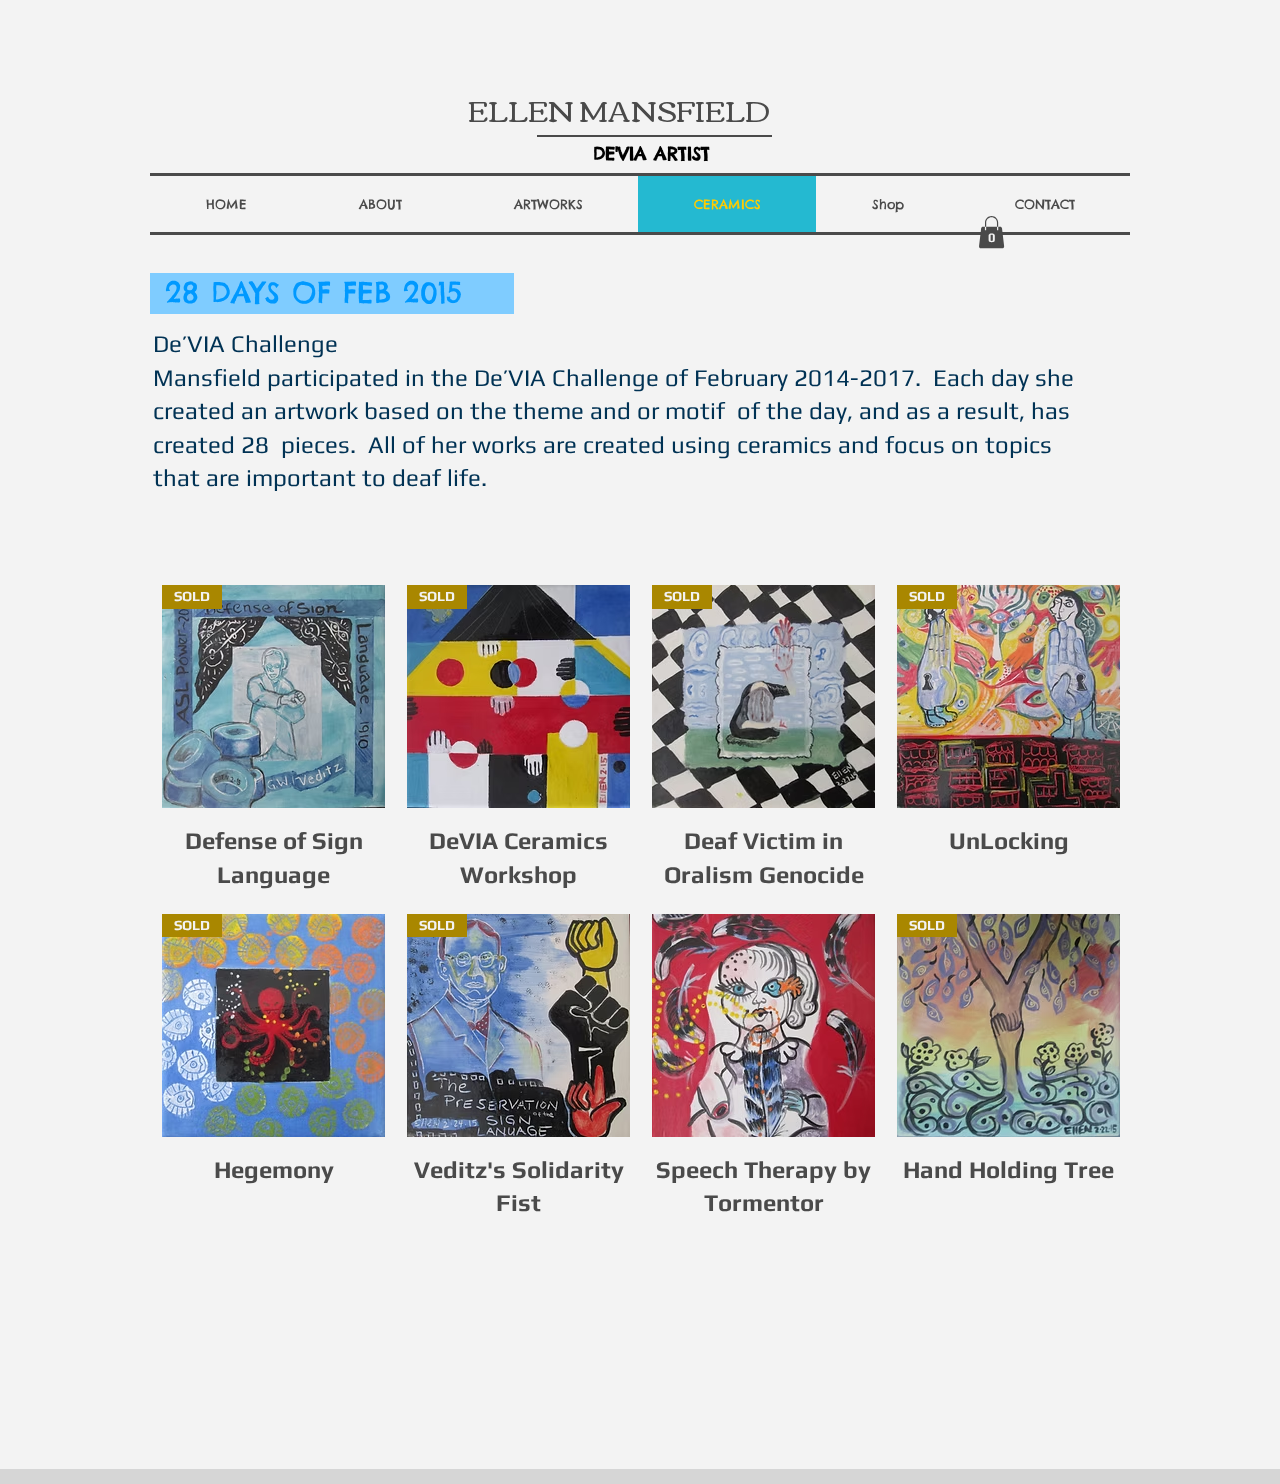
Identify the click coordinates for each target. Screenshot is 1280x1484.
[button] (380, 204)
